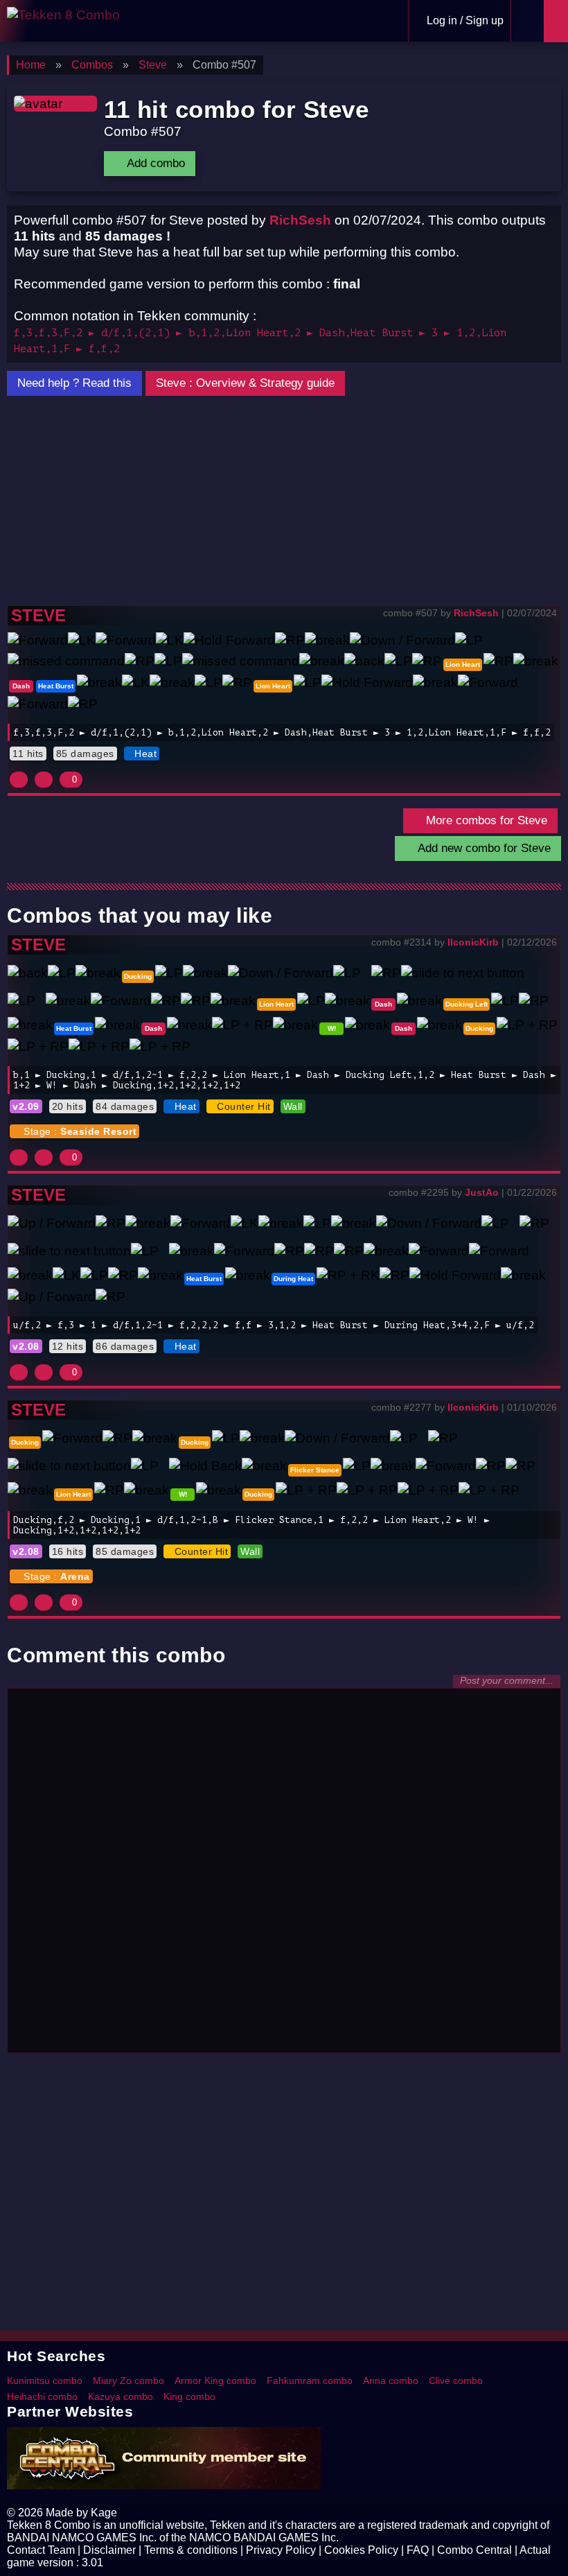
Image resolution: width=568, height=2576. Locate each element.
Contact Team (41, 2550)
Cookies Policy (361, 2550)
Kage (104, 2513)
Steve (38, 615)
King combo (189, 2396)
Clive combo (456, 2381)
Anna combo (391, 2381)
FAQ (418, 2550)
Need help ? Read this (74, 383)
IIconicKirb (473, 942)
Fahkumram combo (310, 2381)
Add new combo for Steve (482, 848)
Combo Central (474, 2550)
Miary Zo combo (128, 2381)
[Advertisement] (284, 501)
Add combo (154, 163)
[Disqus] (284, 1869)
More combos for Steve (485, 820)
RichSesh (300, 220)
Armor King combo (215, 2381)
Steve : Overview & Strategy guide (245, 383)
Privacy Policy (281, 2550)
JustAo (482, 1192)
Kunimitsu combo (45, 2381)
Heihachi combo (42, 2396)
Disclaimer (109, 2550)
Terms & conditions (191, 2550)
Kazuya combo (121, 2396)
